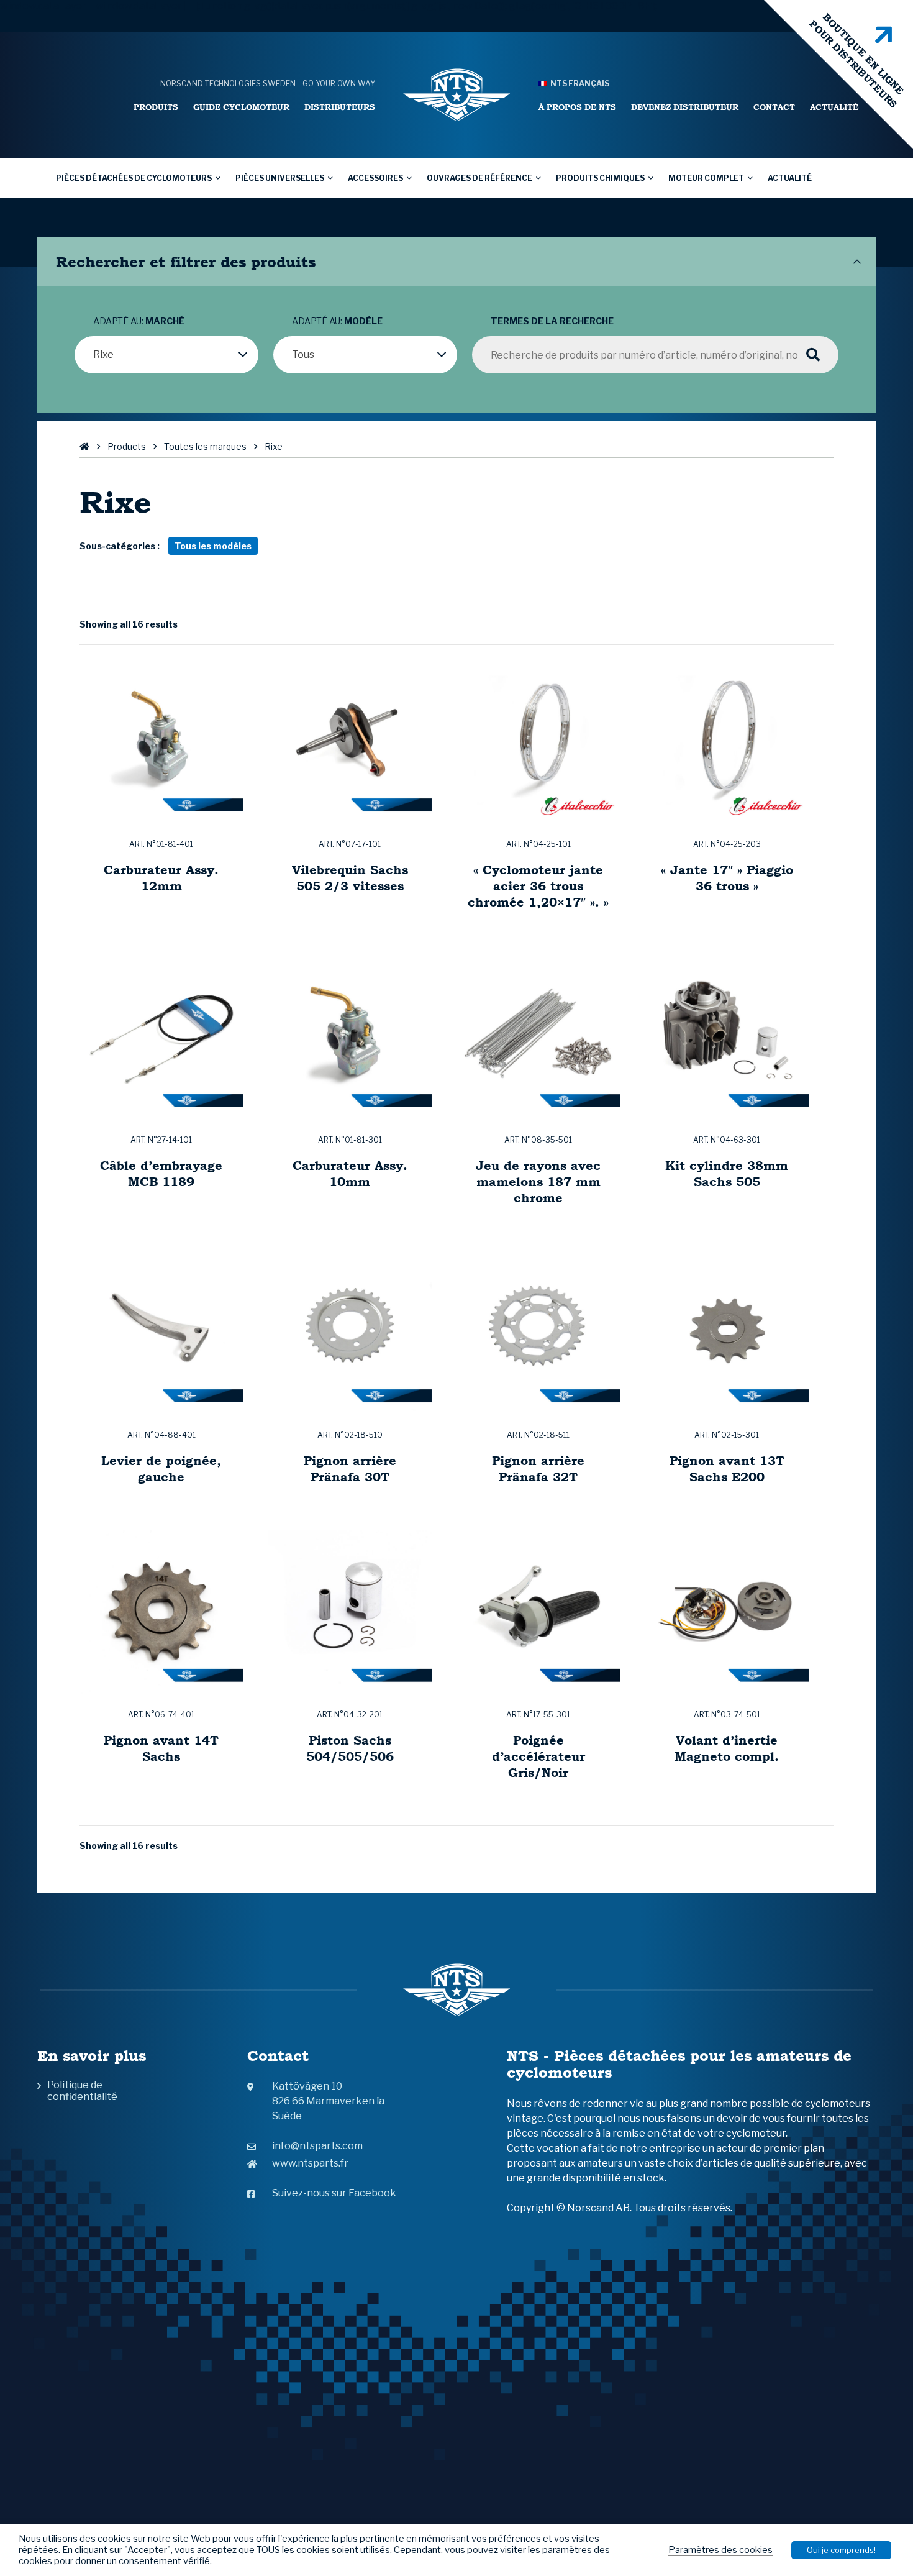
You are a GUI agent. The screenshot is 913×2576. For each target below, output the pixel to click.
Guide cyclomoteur (241, 107)
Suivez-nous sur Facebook (334, 2193)
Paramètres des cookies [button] (720, 2550)
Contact (774, 107)
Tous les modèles (213, 546)
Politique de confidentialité (82, 2091)
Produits (156, 107)
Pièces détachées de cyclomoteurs (134, 178)
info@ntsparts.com (317, 2146)
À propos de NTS (577, 107)
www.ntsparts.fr (310, 2163)
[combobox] (166, 355)
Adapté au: (139, 321)
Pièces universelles (280, 178)
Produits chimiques (600, 178)
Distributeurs (340, 107)
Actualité (834, 107)
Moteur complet (706, 178)
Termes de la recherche (552, 321)
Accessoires (375, 178)
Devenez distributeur (685, 107)
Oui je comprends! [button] (841, 2550)
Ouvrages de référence (479, 178)
